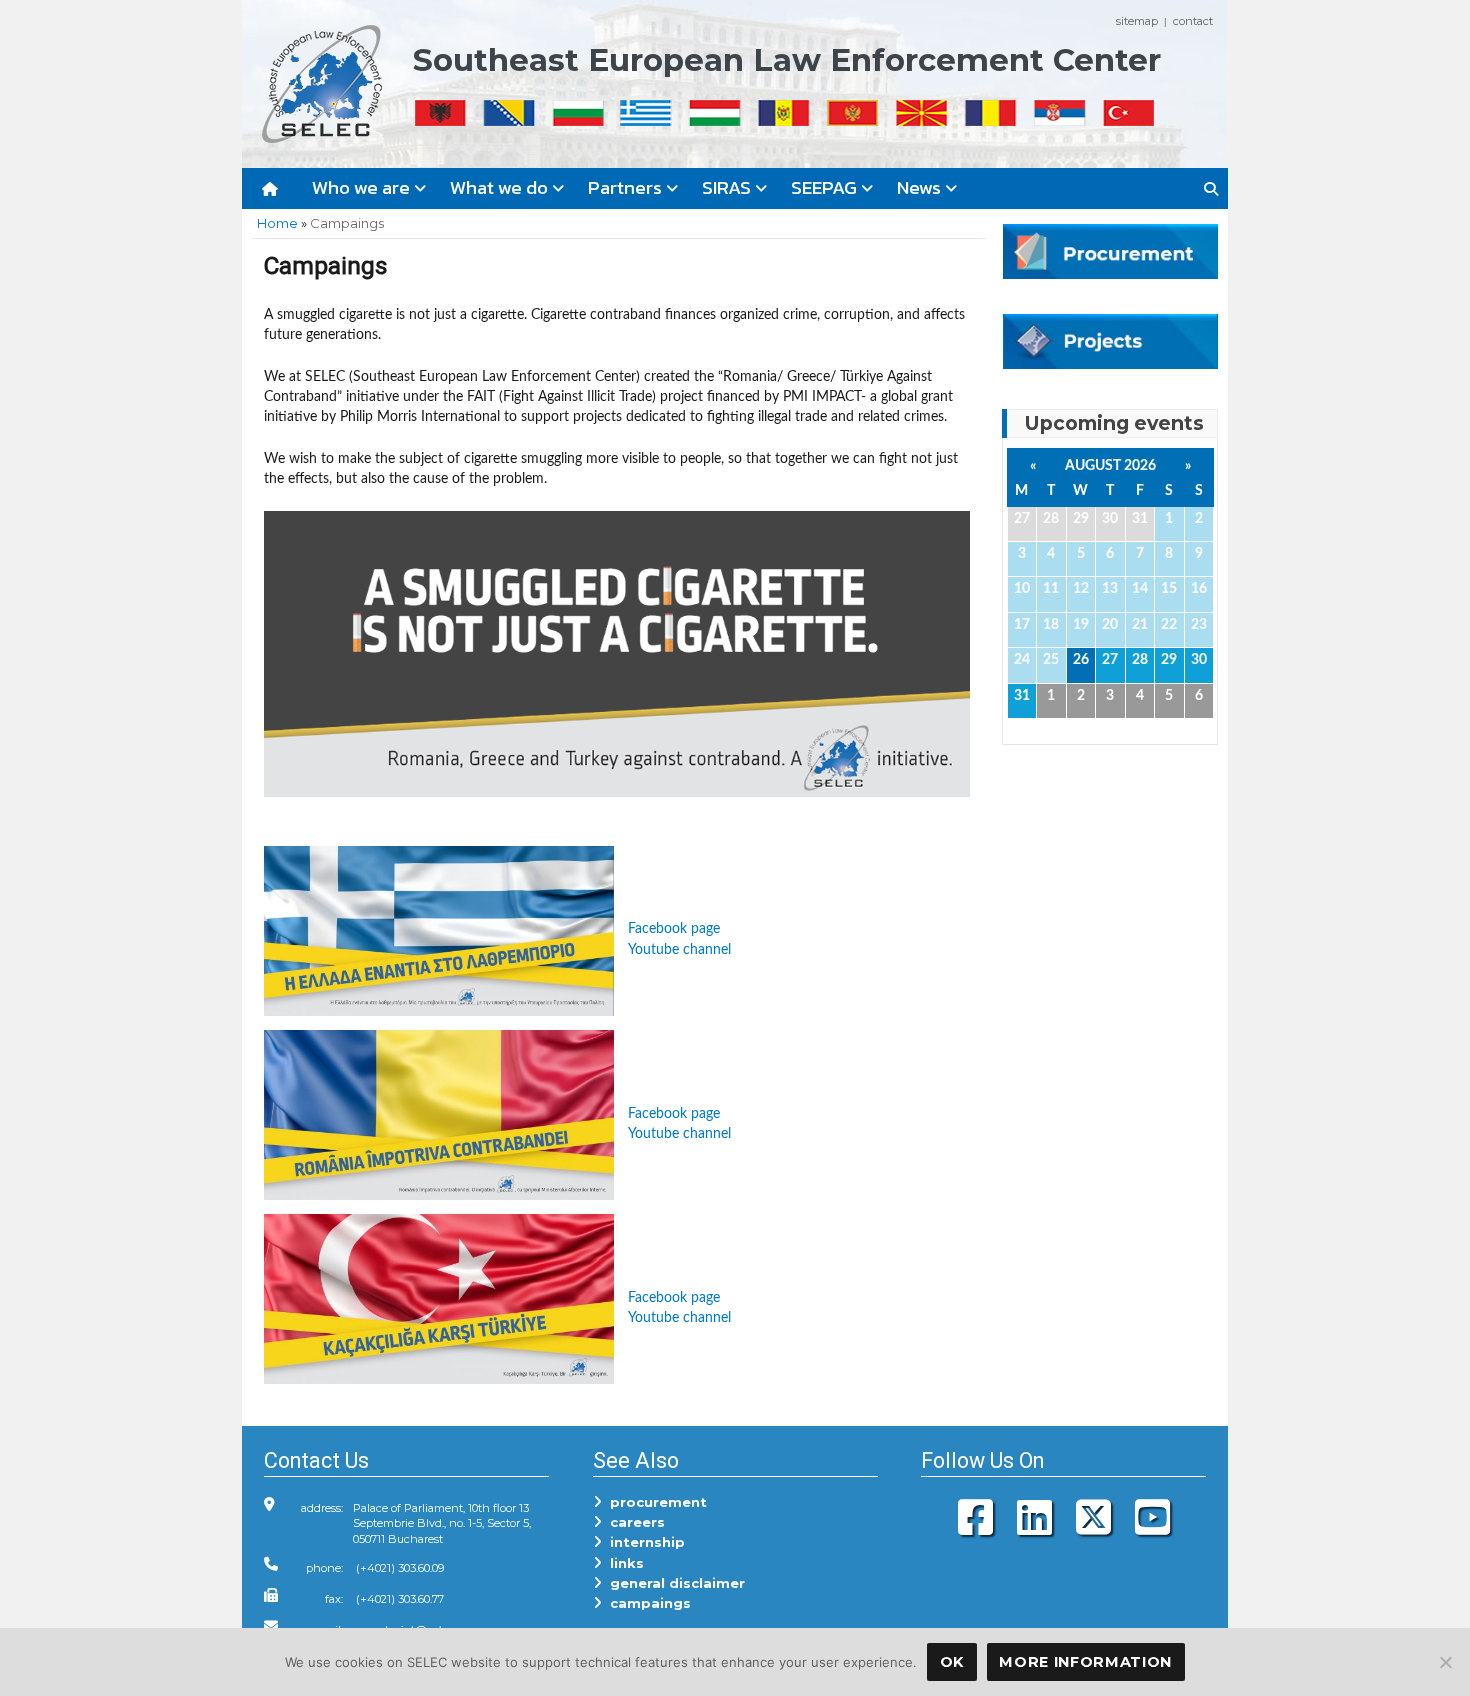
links (623, 1563)
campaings (646, 1603)
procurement (654, 1502)
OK (952, 1662)
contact (1193, 21)
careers (633, 1522)
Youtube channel (679, 949)
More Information (1085, 1662)
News (921, 187)
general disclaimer (673, 1583)
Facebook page (674, 928)
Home (277, 223)
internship (643, 1542)
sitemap (1137, 21)
